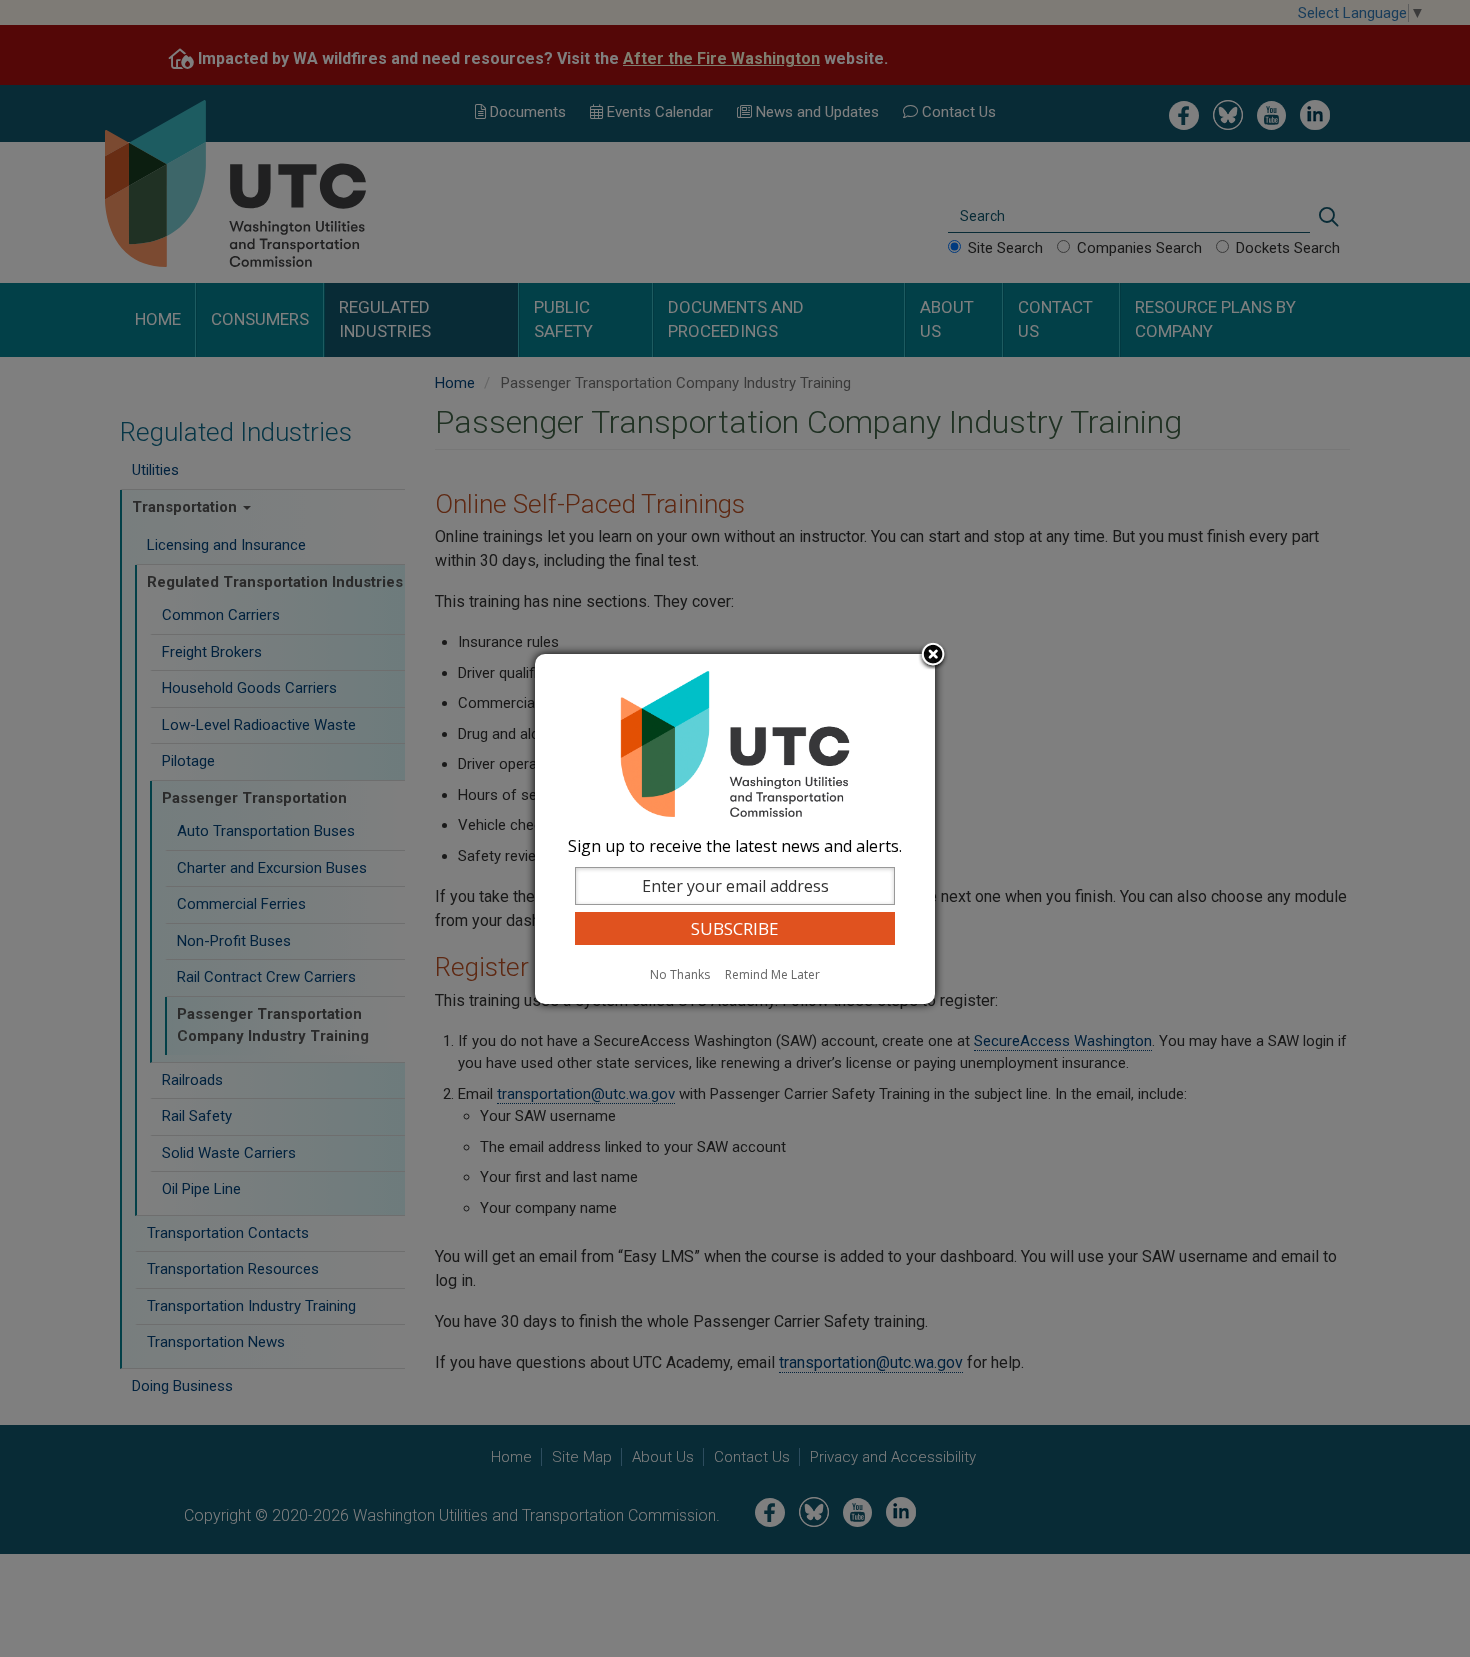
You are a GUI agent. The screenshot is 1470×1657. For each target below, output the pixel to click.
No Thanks (680, 974)
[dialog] (735, 829)
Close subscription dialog (933, 656)
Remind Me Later (772, 974)
